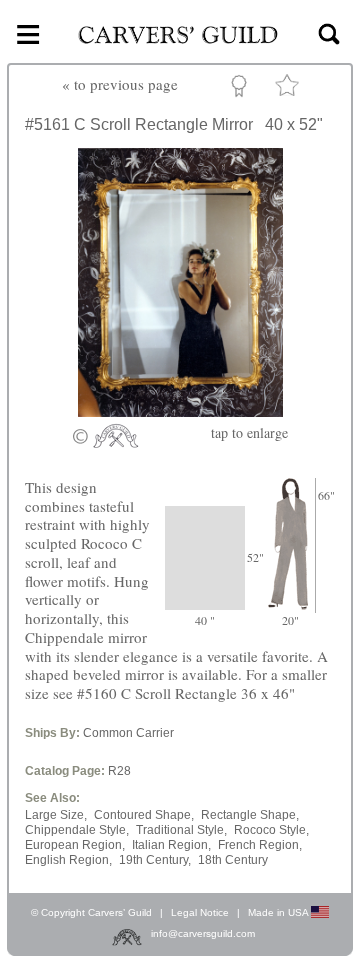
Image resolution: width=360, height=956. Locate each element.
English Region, (68, 860)
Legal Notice (200, 912)
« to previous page (120, 84)
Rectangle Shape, (250, 815)
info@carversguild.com (203, 934)
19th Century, (155, 860)
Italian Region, (171, 845)
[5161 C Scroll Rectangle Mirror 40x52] (180, 411)
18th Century (233, 860)
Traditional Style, (181, 830)
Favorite (290, 89)
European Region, (75, 845)
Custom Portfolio (242, 89)
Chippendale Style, (77, 830)
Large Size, (56, 815)
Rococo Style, (271, 830)
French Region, (260, 845)
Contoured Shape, (144, 815)
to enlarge (249, 432)
